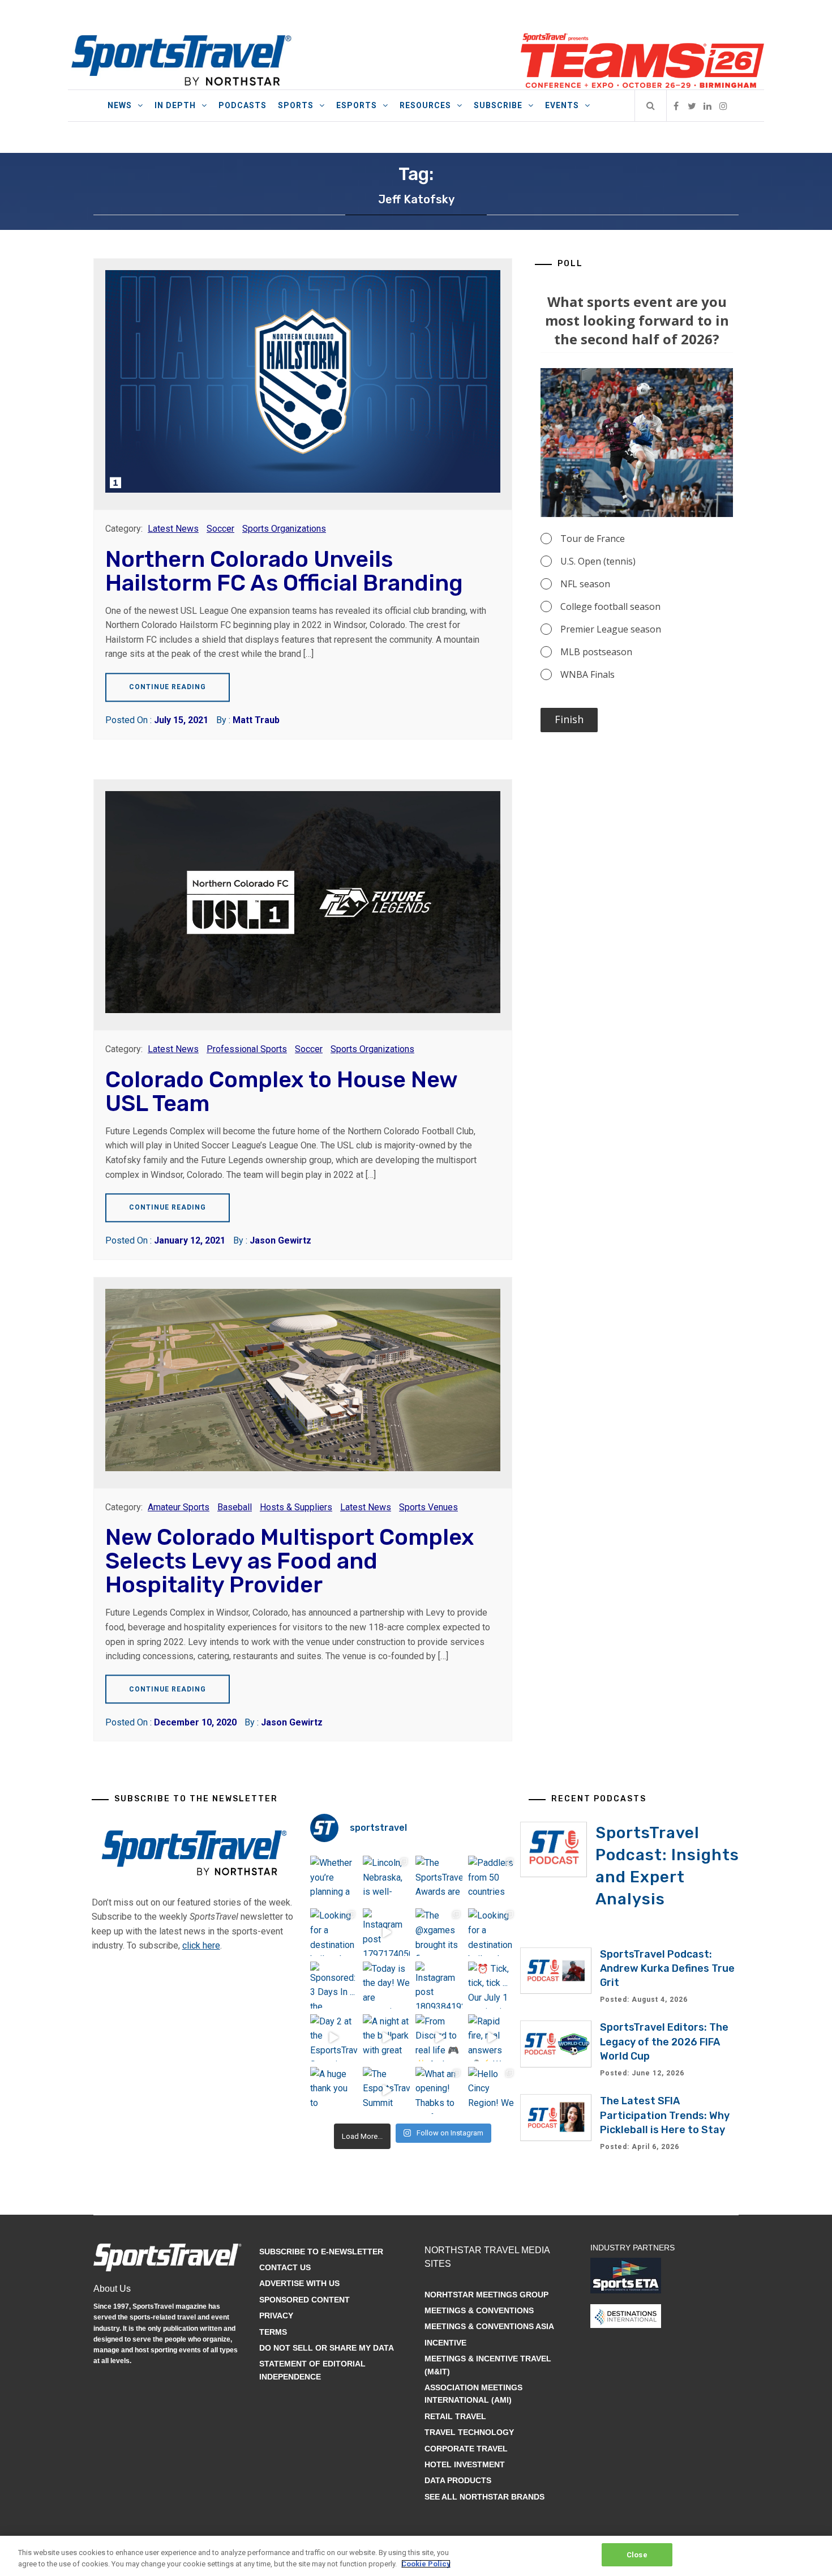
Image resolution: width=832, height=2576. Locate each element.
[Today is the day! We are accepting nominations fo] (386, 1985)
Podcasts (243, 105)
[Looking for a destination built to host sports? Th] (334, 1932)
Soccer (220, 529)
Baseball (235, 1507)
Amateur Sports (179, 1507)
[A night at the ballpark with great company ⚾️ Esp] (386, 2038)
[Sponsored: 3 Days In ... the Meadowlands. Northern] (334, 1985)
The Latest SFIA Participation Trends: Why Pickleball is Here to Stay (665, 2115)
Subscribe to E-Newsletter (321, 2252)
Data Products (458, 2480)
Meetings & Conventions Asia (489, 2326)
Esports (357, 105)
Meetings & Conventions (479, 2310)
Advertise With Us (299, 2283)
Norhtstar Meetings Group (486, 2295)
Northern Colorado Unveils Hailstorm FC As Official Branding (284, 571)
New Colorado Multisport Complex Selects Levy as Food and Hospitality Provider (290, 1561)
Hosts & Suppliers (296, 1507)
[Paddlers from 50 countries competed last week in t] (492, 1879)
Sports (296, 105)
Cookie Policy (426, 2564)
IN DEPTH (175, 105)
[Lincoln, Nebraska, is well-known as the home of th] (386, 1879)
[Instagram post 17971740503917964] (386, 1932)
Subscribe (498, 105)
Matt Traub (256, 720)
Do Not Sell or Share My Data (327, 2348)
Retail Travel (455, 2416)
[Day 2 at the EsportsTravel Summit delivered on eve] (334, 2038)
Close (637, 2555)
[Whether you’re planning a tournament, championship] (334, 1879)
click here (201, 1945)
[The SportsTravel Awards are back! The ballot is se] (439, 1879)
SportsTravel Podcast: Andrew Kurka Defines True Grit (667, 1968)
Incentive (445, 2343)
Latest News (173, 529)
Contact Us (285, 2267)
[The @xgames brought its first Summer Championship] (439, 1932)
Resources (425, 105)
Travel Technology (469, 2432)
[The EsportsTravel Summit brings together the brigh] (386, 2090)
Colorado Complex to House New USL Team (281, 1092)
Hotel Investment (465, 2464)
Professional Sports (247, 1049)
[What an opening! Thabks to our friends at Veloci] (439, 2090)
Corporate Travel (466, 2449)
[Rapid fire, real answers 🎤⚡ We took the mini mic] (492, 2038)
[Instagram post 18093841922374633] (439, 1985)
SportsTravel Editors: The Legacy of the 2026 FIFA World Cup (664, 2041)
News (120, 105)
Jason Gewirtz (280, 1240)
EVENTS (562, 105)
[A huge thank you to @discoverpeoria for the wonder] (334, 2090)
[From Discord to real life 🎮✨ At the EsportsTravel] (439, 2038)
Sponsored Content (305, 2300)
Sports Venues (428, 1507)
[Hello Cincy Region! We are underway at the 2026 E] (492, 2090)
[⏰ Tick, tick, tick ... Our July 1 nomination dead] (492, 1985)
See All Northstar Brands (484, 2497)
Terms (273, 2332)
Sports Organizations (284, 529)
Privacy (276, 2316)
